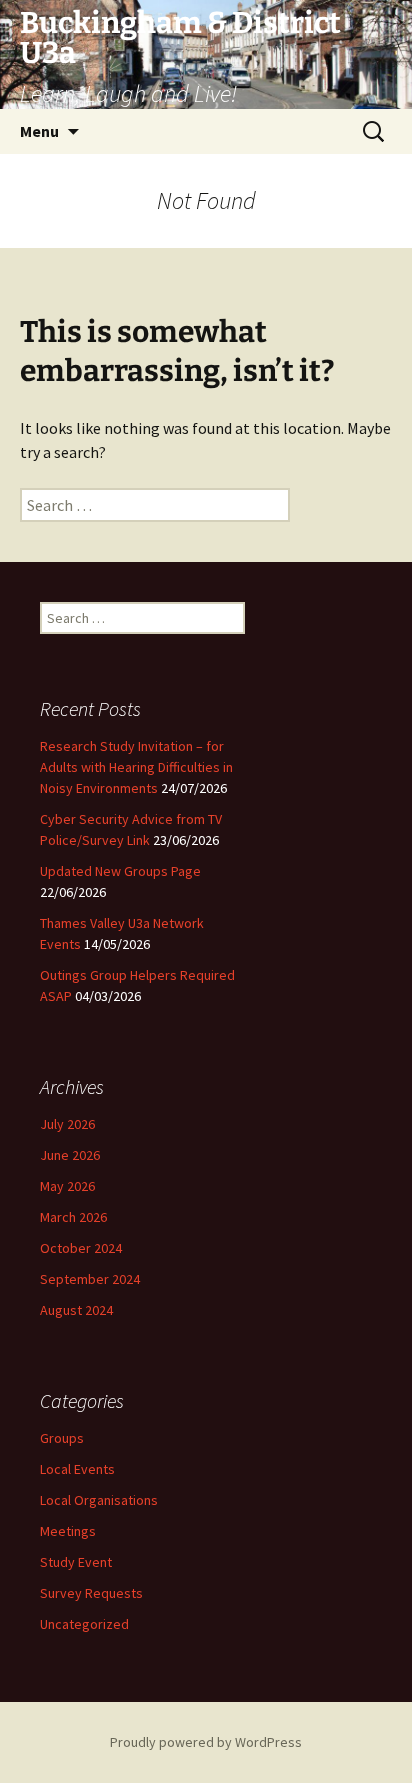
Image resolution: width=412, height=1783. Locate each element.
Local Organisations (99, 1500)
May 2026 (67, 1186)
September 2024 (90, 1279)
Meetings (68, 1531)
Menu (39, 131)
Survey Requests (91, 1593)
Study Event (76, 1562)
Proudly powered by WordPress (206, 1742)
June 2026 (70, 1155)
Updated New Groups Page (120, 871)
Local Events (77, 1469)
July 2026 (67, 1124)
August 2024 (76, 1310)
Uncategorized (84, 1624)
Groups (62, 1438)
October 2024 (81, 1248)
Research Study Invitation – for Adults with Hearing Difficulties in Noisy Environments (136, 767)
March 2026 (73, 1217)
